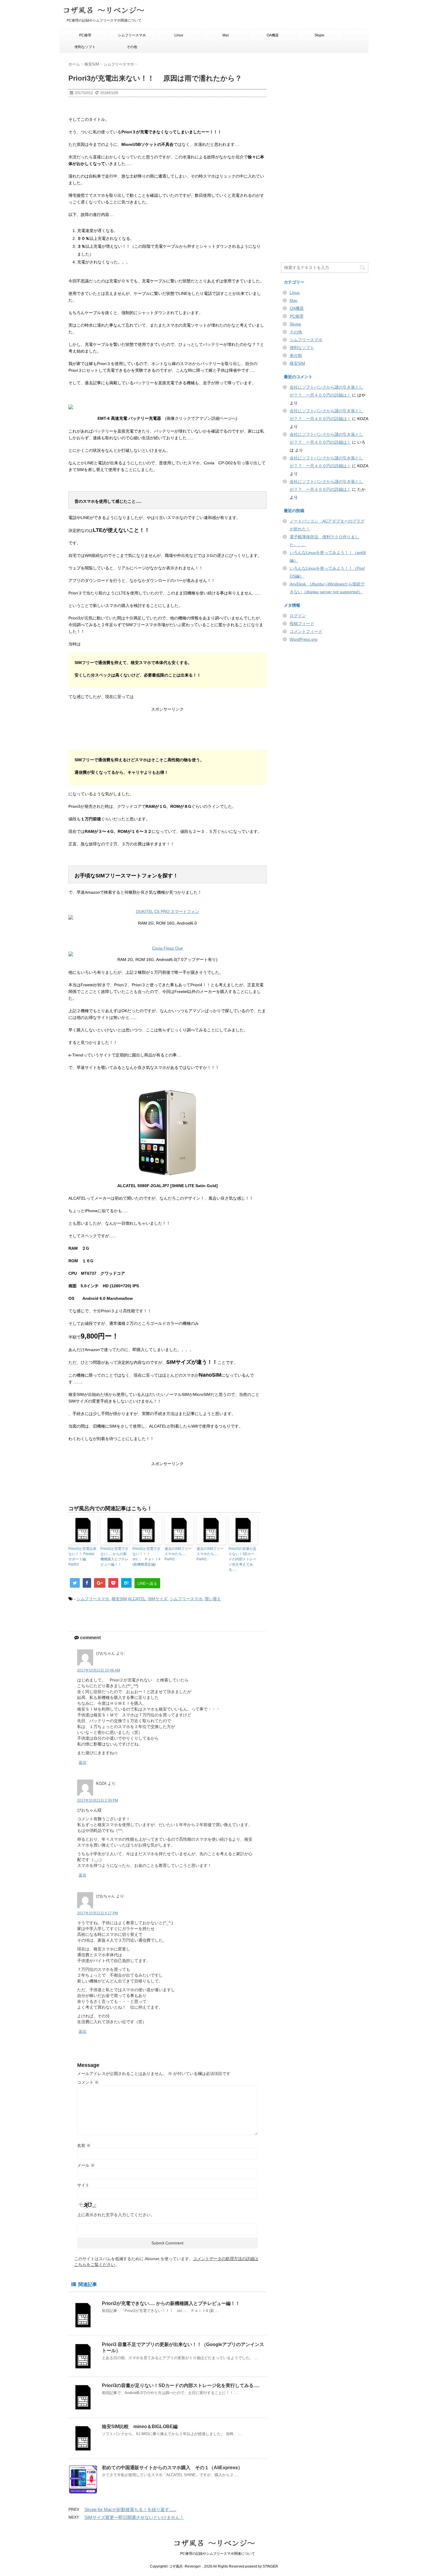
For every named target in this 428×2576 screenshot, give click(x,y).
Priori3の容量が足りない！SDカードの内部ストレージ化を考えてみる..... (243, 1559)
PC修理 (85, 35)
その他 (132, 47)
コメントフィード (306, 631)
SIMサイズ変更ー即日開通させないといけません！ (134, 2517)
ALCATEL (137, 1599)
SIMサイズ (158, 1599)
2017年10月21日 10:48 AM (99, 1670)
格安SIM (119, 1599)
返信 (82, 1763)
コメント (88, 2082)
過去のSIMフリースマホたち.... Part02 (178, 1554)
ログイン (298, 616)
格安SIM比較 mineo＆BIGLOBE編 (140, 2427)
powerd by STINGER (262, 2566)
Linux (179, 35)
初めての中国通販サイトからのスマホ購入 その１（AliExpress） (172, 2468)
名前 (84, 2145)
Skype (319, 35)
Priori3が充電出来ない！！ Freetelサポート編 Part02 (82, 1557)
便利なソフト (85, 47)
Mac (226, 35)
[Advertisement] (167, 733)
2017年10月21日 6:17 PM (98, 1913)
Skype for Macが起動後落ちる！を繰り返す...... (130, 2509)
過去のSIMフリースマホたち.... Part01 (210, 1554)
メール (86, 2165)
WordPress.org (304, 639)
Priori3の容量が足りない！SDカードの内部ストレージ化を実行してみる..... (181, 2385)
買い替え (213, 1599)
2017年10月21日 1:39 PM (98, 1800)
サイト (83, 2185)
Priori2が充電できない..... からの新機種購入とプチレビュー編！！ (114, 1557)
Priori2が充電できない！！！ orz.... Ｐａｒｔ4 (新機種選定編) (146, 1557)
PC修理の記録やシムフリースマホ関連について (214, 2554)
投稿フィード (302, 624)
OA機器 (273, 35)
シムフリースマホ (132, 35)
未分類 (296, 355)
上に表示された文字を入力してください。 (116, 2215)
